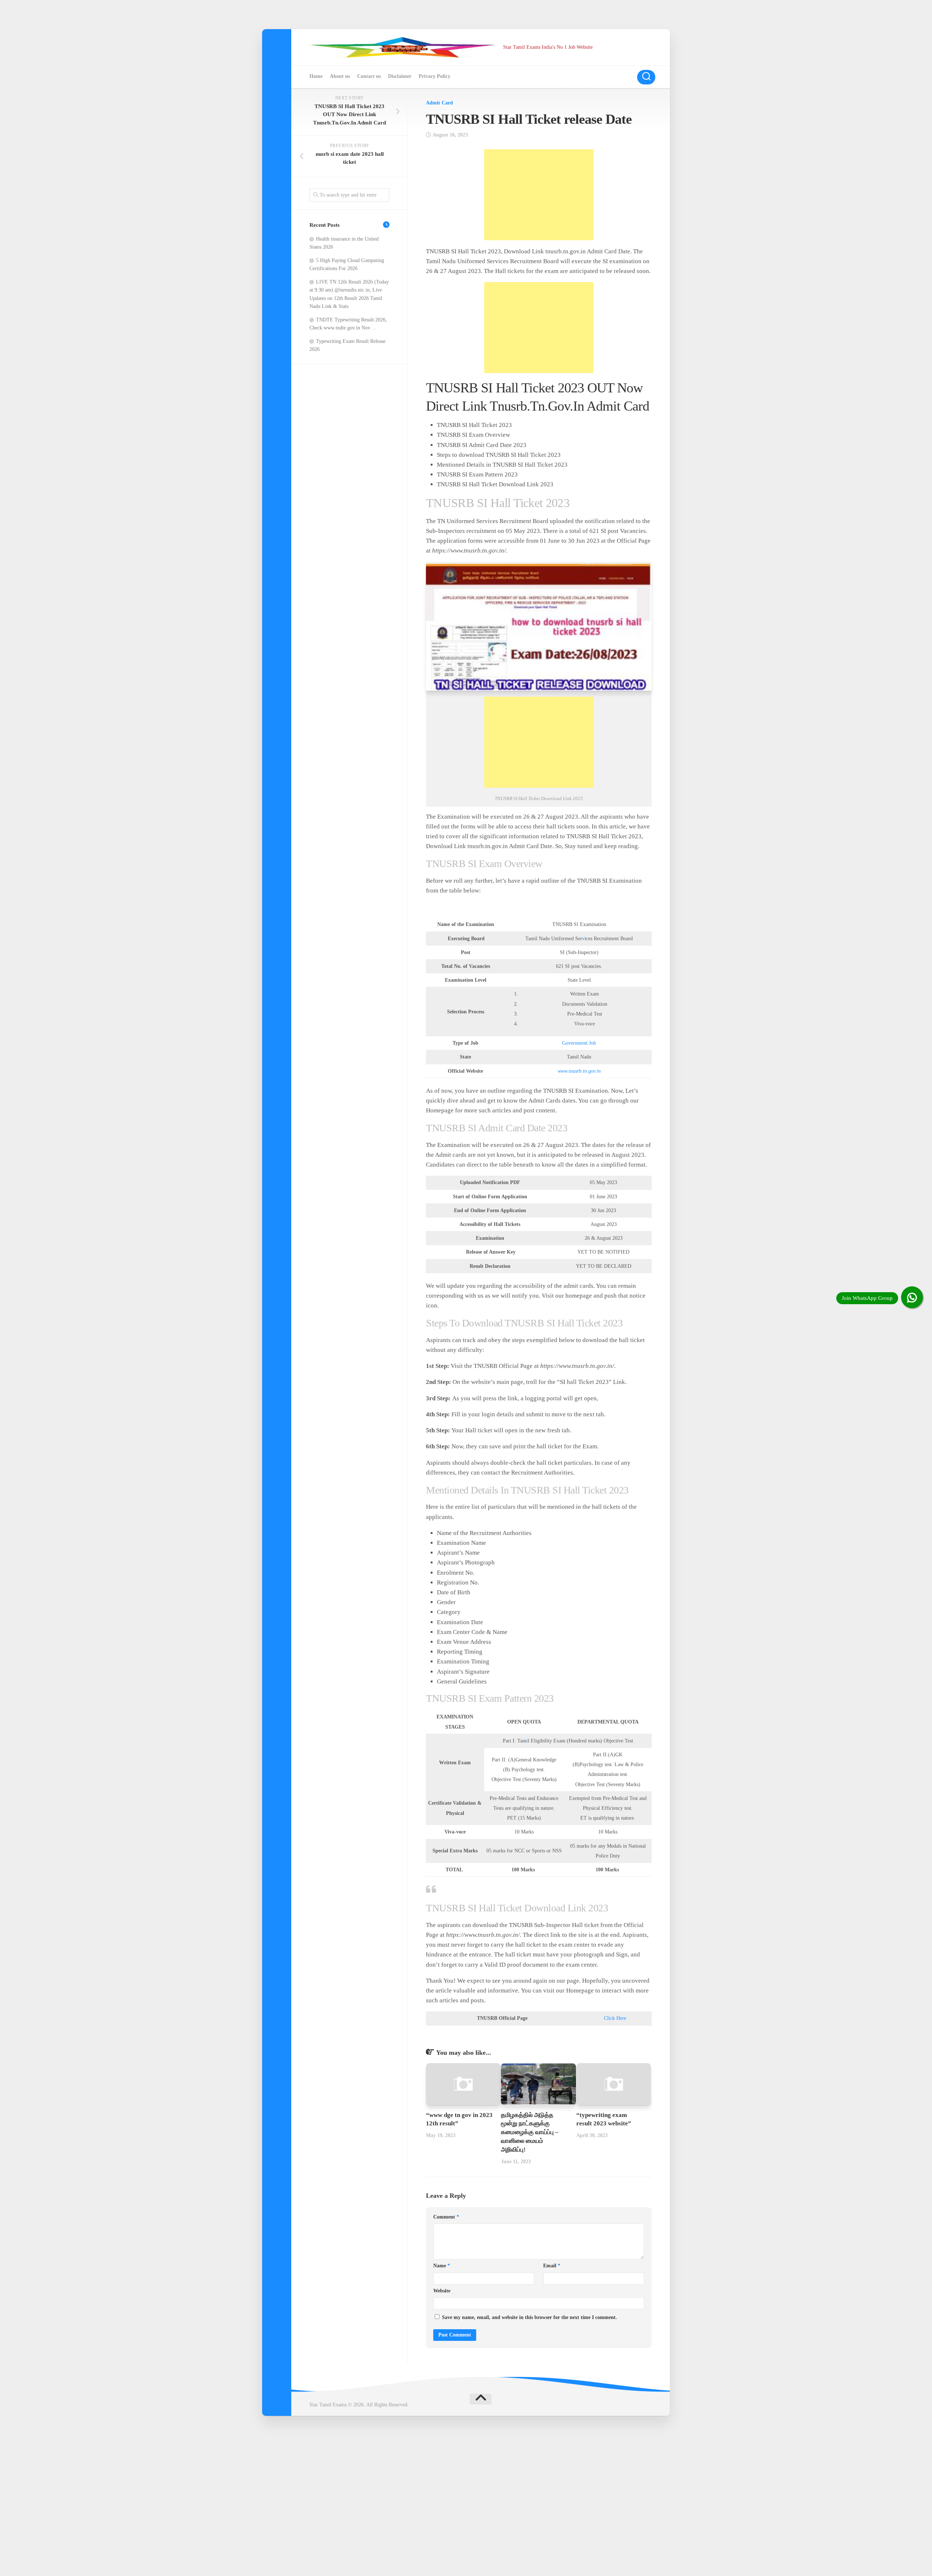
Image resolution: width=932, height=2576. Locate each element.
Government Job (579, 1043)
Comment (446, 2217)
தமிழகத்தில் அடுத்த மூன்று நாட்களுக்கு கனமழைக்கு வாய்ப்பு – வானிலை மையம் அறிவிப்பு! (530, 2132)
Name (442, 2266)
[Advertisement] (539, 195)
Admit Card (439, 103)
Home (316, 76)
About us (340, 76)
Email (552, 2266)
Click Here (615, 2018)
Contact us (369, 76)
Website (442, 2291)
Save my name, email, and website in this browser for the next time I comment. (530, 2317)
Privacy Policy (435, 76)
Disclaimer (400, 76)
